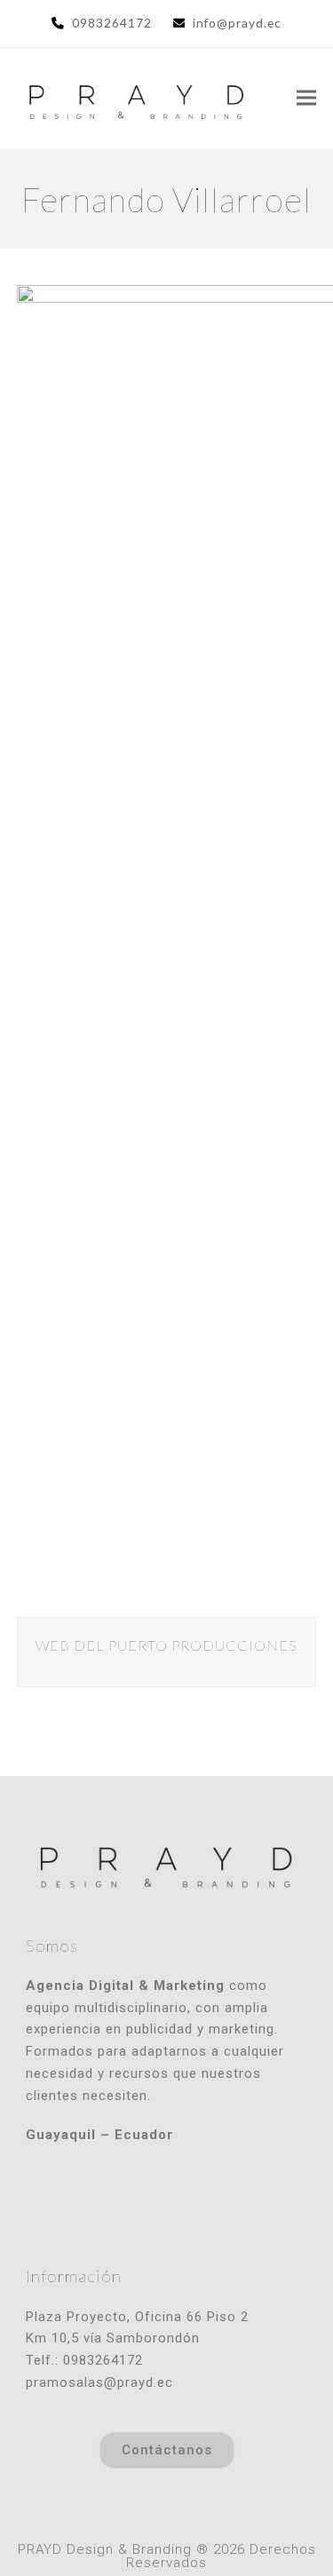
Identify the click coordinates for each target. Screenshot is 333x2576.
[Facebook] (128, 2203)
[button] (306, 98)
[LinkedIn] (206, 2203)
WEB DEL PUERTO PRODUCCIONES (166, 1645)
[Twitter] (167, 2203)
